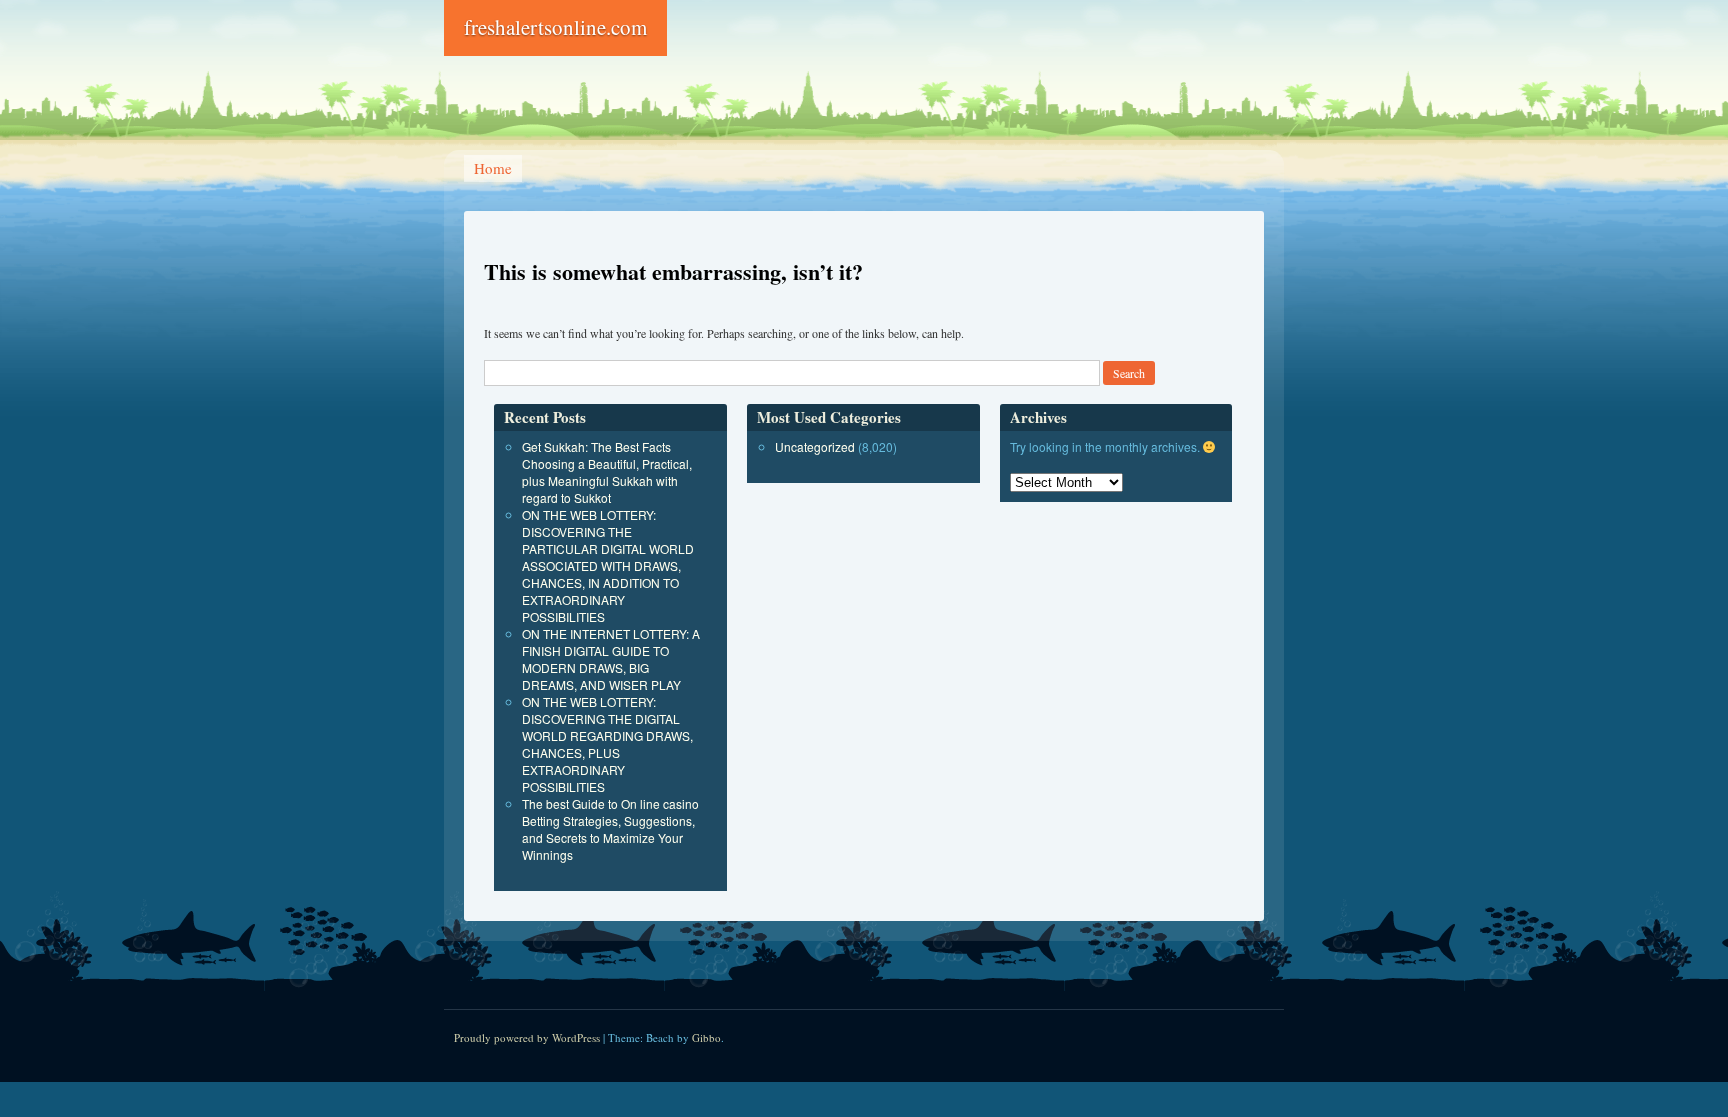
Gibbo (706, 1037)
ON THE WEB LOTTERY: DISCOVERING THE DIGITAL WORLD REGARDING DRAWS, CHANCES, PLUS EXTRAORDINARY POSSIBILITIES (607, 744)
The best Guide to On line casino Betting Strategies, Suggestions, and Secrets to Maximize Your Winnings (610, 829)
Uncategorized (815, 446)
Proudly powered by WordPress (527, 1037)
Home (493, 168)
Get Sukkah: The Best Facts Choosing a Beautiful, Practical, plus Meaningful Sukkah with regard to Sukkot (607, 472)
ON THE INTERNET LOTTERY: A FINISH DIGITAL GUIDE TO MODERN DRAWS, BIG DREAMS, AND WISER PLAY (611, 659)
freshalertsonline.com (555, 27)
